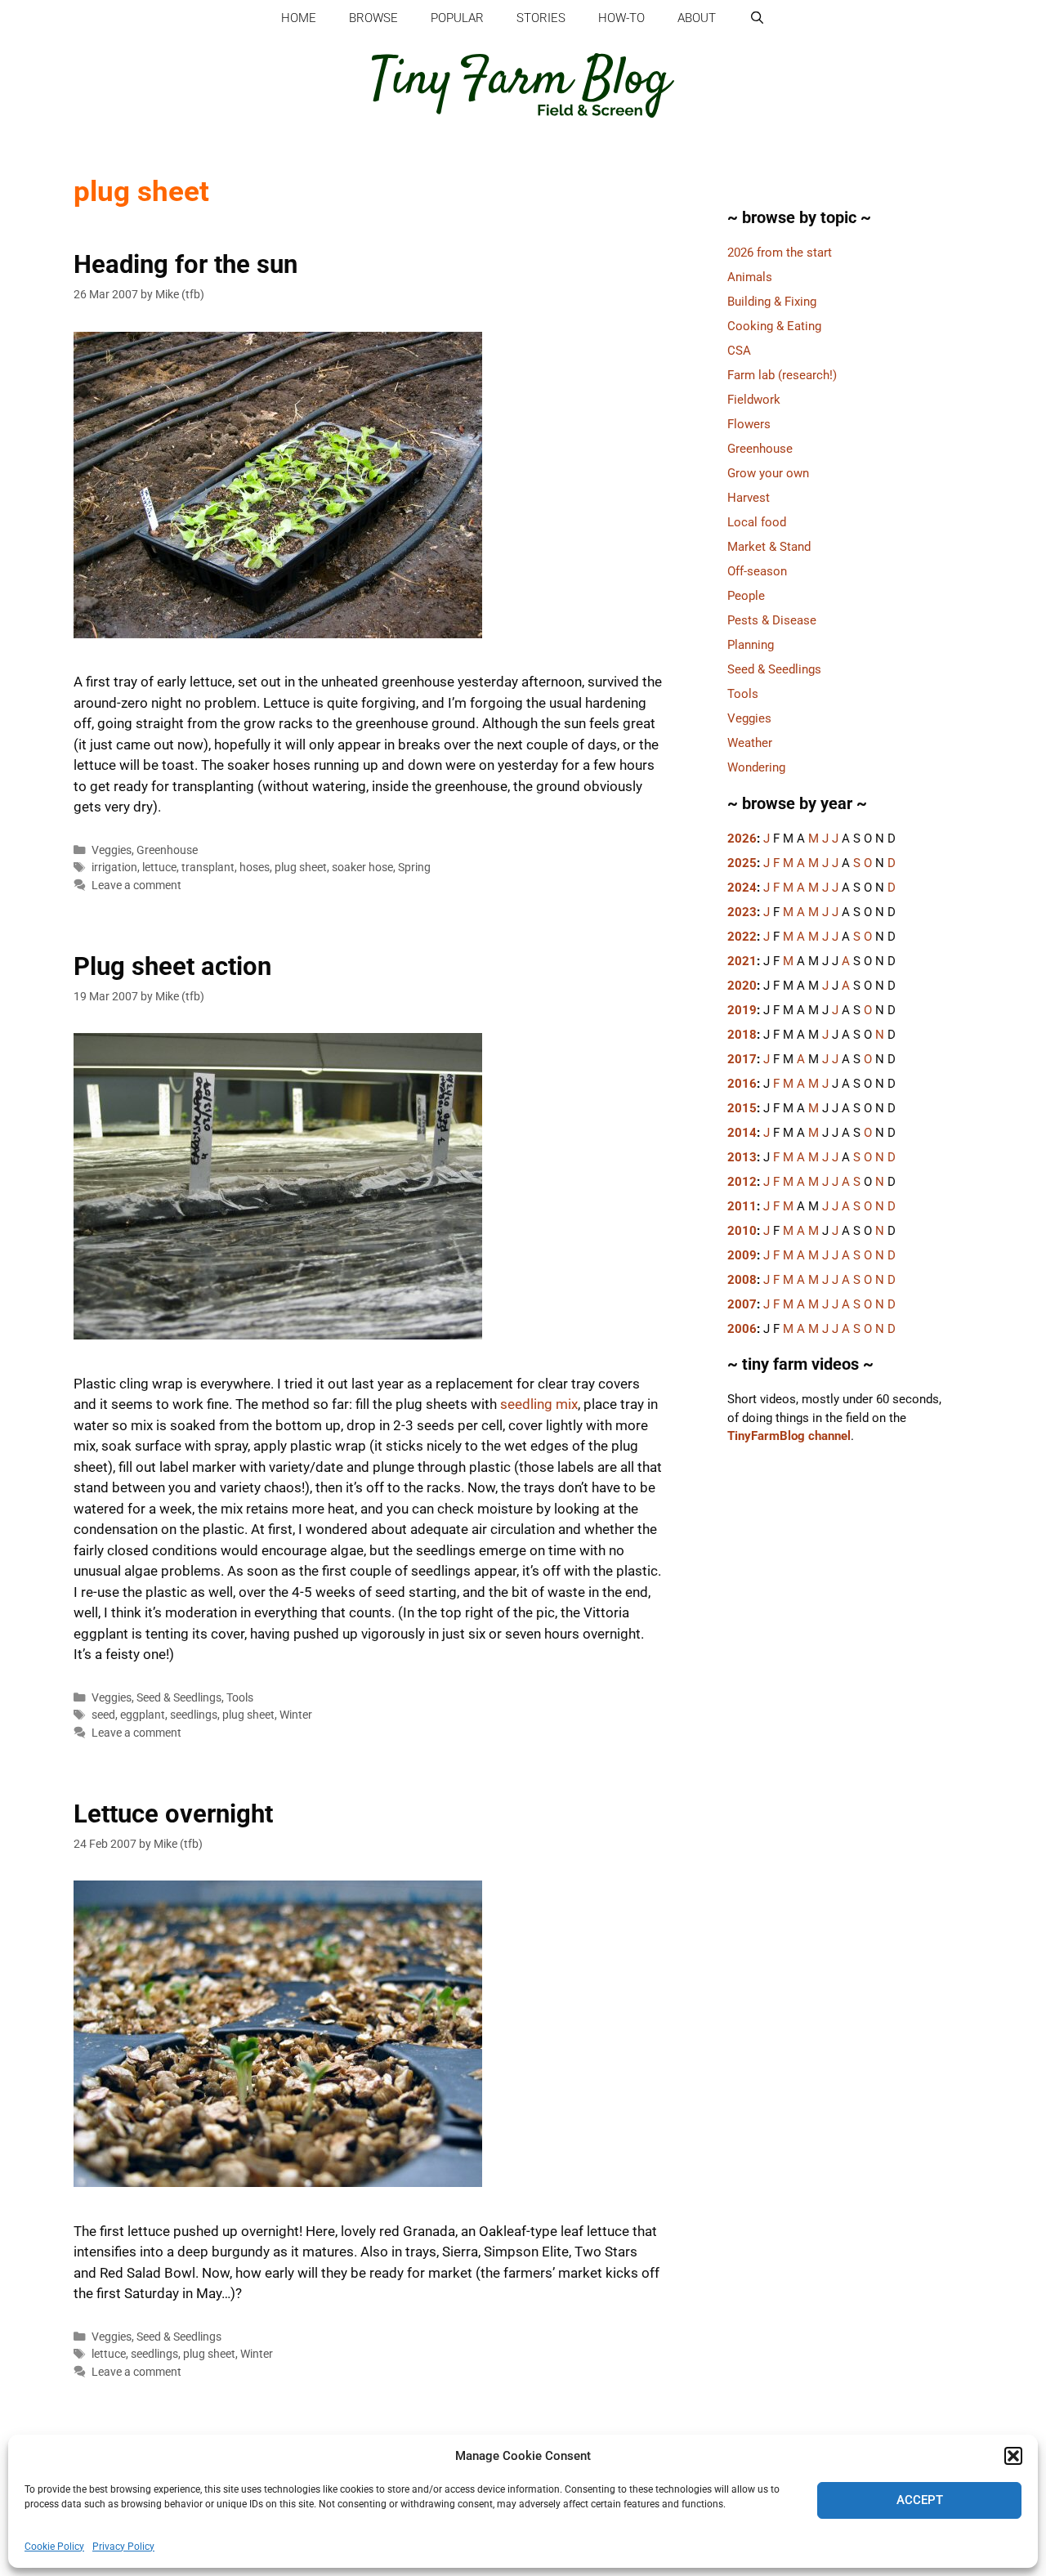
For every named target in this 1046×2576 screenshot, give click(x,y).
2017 (742, 1059)
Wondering (756, 767)
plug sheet (301, 868)
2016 (742, 1084)
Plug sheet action (172, 966)
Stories (541, 18)
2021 (742, 961)
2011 (742, 1206)
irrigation (114, 868)
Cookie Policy (54, 2547)
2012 (742, 1182)
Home (299, 18)
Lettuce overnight (173, 1814)
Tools (240, 1698)
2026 (742, 839)
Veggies (112, 850)
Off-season (757, 571)
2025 (742, 863)
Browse (373, 18)
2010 (742, 1231)
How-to (621, 18)
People (746, 596)
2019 (742, 1010)
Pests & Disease (772, 620)
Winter (296, 1715)
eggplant (143, 1715)
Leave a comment (136, 885)
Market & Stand (769, 547)
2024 (742, 888)
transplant (208, 868)
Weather (750, 743)
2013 (742, 1157)
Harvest (749, 498)
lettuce (159, 868)
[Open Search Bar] (756, 18)
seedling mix (539, 1404)
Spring (414, 868)
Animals (750, 277)
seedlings (194, 1715)
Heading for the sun (186, 264)
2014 (742, 1133)
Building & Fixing (772, 302)
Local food (757, 522)
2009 (742, 1255)
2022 (742, 937)
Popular (457, 18)
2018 (742, 1035)
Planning (751, 645)
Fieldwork (754, 400)
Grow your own (768, 473)
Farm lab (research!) (782, 375)
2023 (742, 912)
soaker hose (362, 868)
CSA (739, 351)
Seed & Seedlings (179, 1698)
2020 (742, 986)
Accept (920, 2500)
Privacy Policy (123, 2547)
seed (103, 1715)
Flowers (749, 424)
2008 (742, 1280)
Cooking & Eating (774, 326)
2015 (742, 1108)
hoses (255, 868)
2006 (742, 1329)
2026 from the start (780, 253)
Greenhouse (167, 850)
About (697, 18)
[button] (1013, 2456)
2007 (742, 1304)
